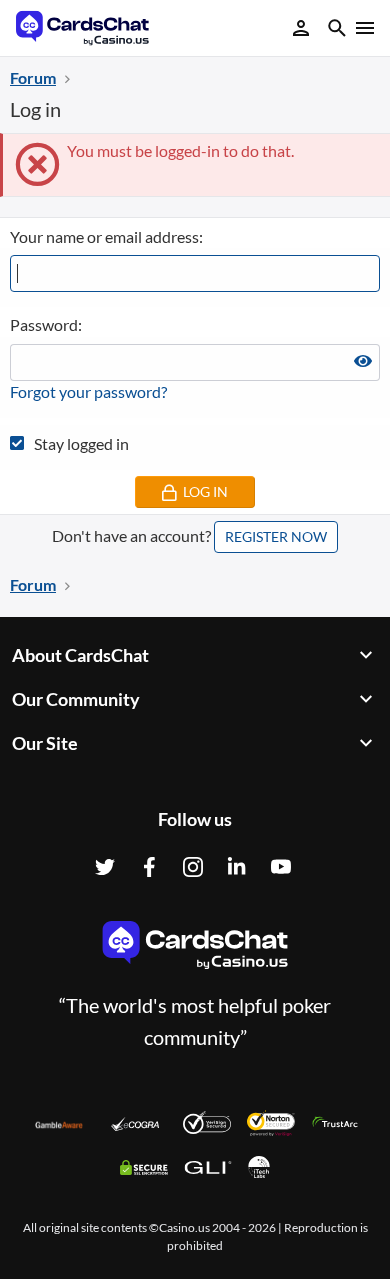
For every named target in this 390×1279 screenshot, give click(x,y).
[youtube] (281, 867)
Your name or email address (104, 236)
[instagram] (193, 867)
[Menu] (363, 28)
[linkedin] (237, 867)
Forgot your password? (88, 391)
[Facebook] (149, 867)
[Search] (337, 30)
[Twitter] (105, 867)
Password (44, 324)
